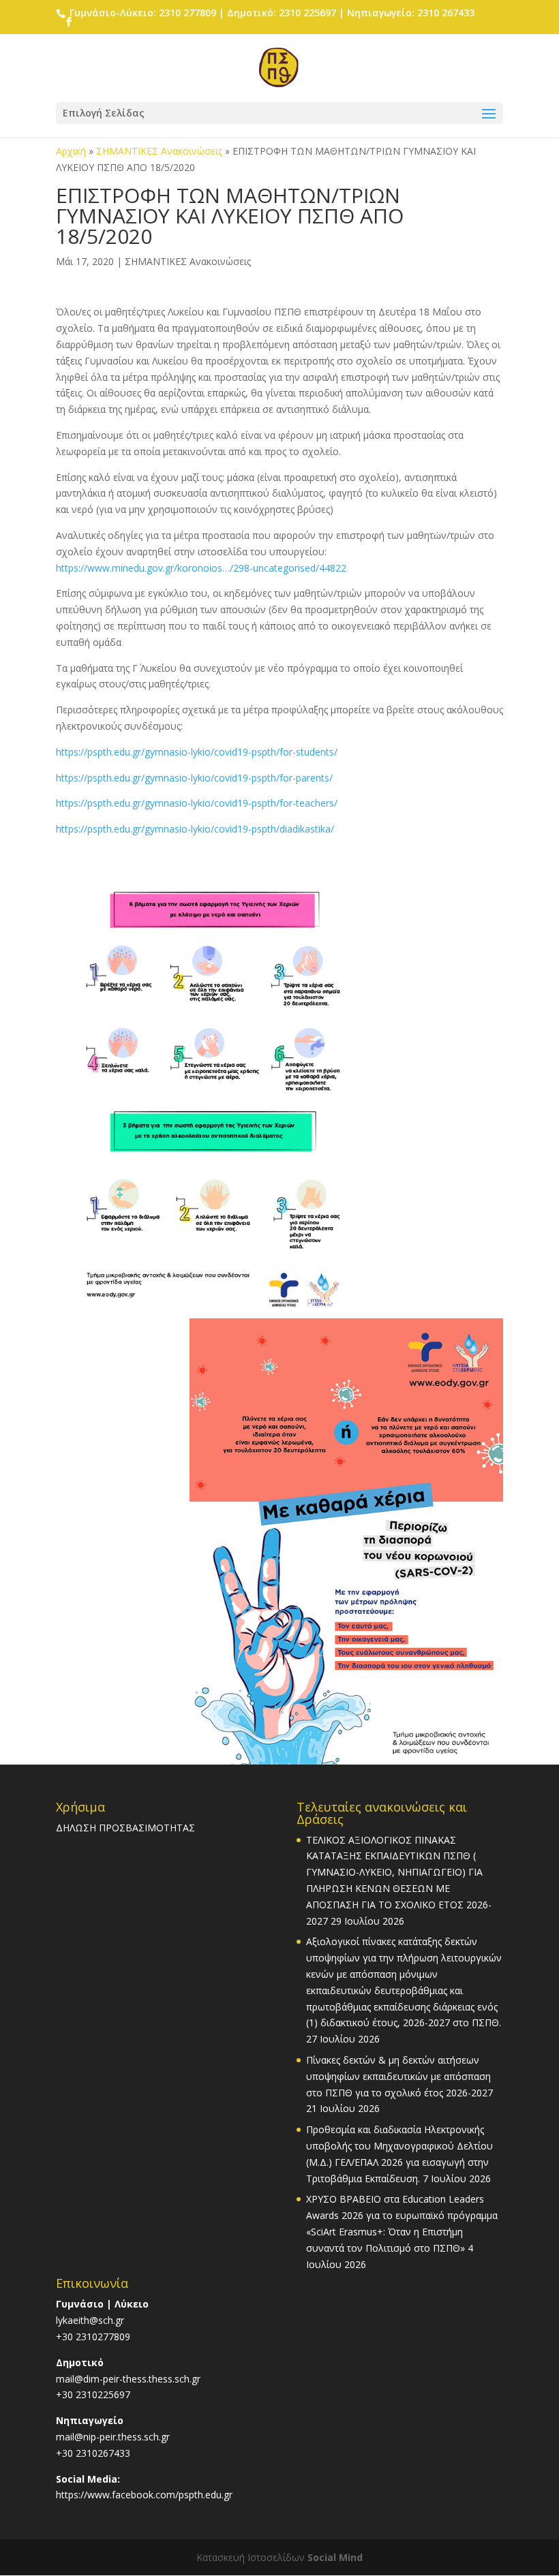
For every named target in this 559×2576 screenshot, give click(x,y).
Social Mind (335, 2557)
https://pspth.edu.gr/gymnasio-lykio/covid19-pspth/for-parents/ (194, 778)
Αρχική (71, 151)
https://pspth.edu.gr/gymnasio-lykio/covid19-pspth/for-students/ (197, 752)
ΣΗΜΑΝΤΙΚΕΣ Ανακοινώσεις (159, 151)
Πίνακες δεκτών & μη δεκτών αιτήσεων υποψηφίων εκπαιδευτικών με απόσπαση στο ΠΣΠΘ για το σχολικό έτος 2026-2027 (399, 2076)
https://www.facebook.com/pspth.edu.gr (144, 2495)
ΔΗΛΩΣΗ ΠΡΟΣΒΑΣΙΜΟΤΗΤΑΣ (125, 1828)
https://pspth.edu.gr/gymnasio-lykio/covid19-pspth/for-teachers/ (197, 803)
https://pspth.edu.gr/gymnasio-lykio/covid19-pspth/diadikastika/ (195, 829)
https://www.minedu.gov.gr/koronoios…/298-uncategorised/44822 (201, 568)
